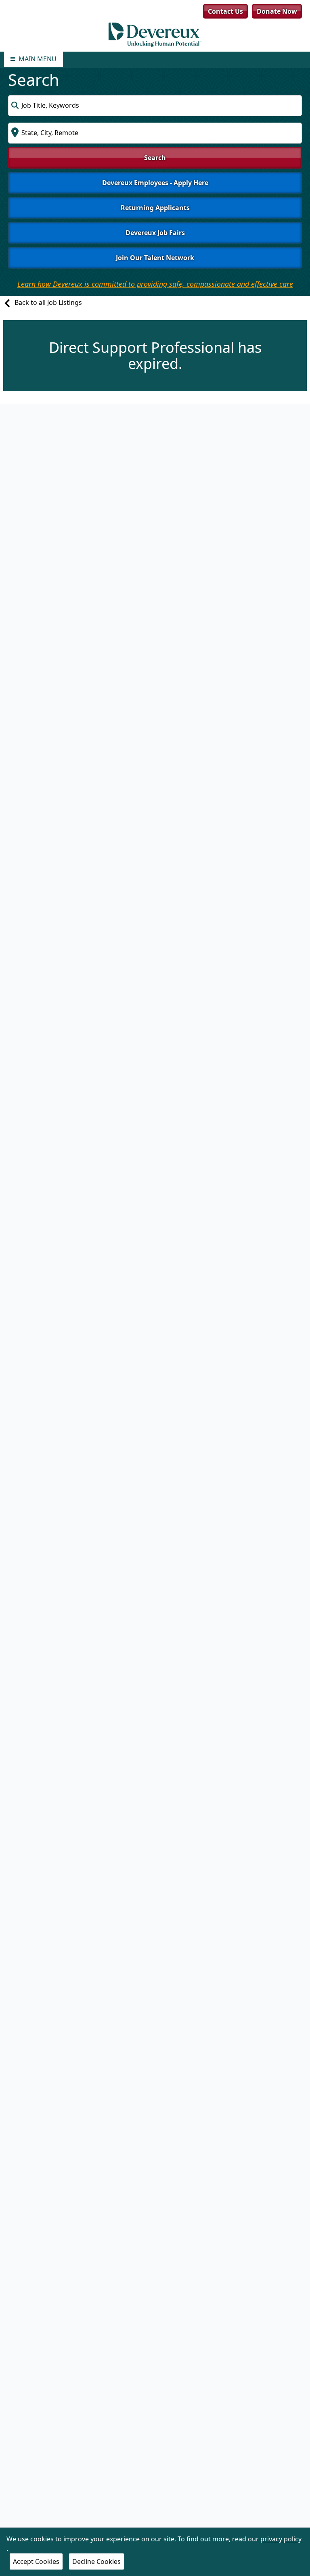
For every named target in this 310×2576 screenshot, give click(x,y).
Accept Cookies (36, 2561)
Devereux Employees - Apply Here (155, 183)
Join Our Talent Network (155, 258)
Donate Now (277, 11)
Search (155, 158)
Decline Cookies (96, 2561)
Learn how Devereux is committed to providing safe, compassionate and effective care (155, 284)
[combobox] (155, 106)
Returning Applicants (155, 208)
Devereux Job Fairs (155, 233)
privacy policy (281, 2539)
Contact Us (225, 11)
